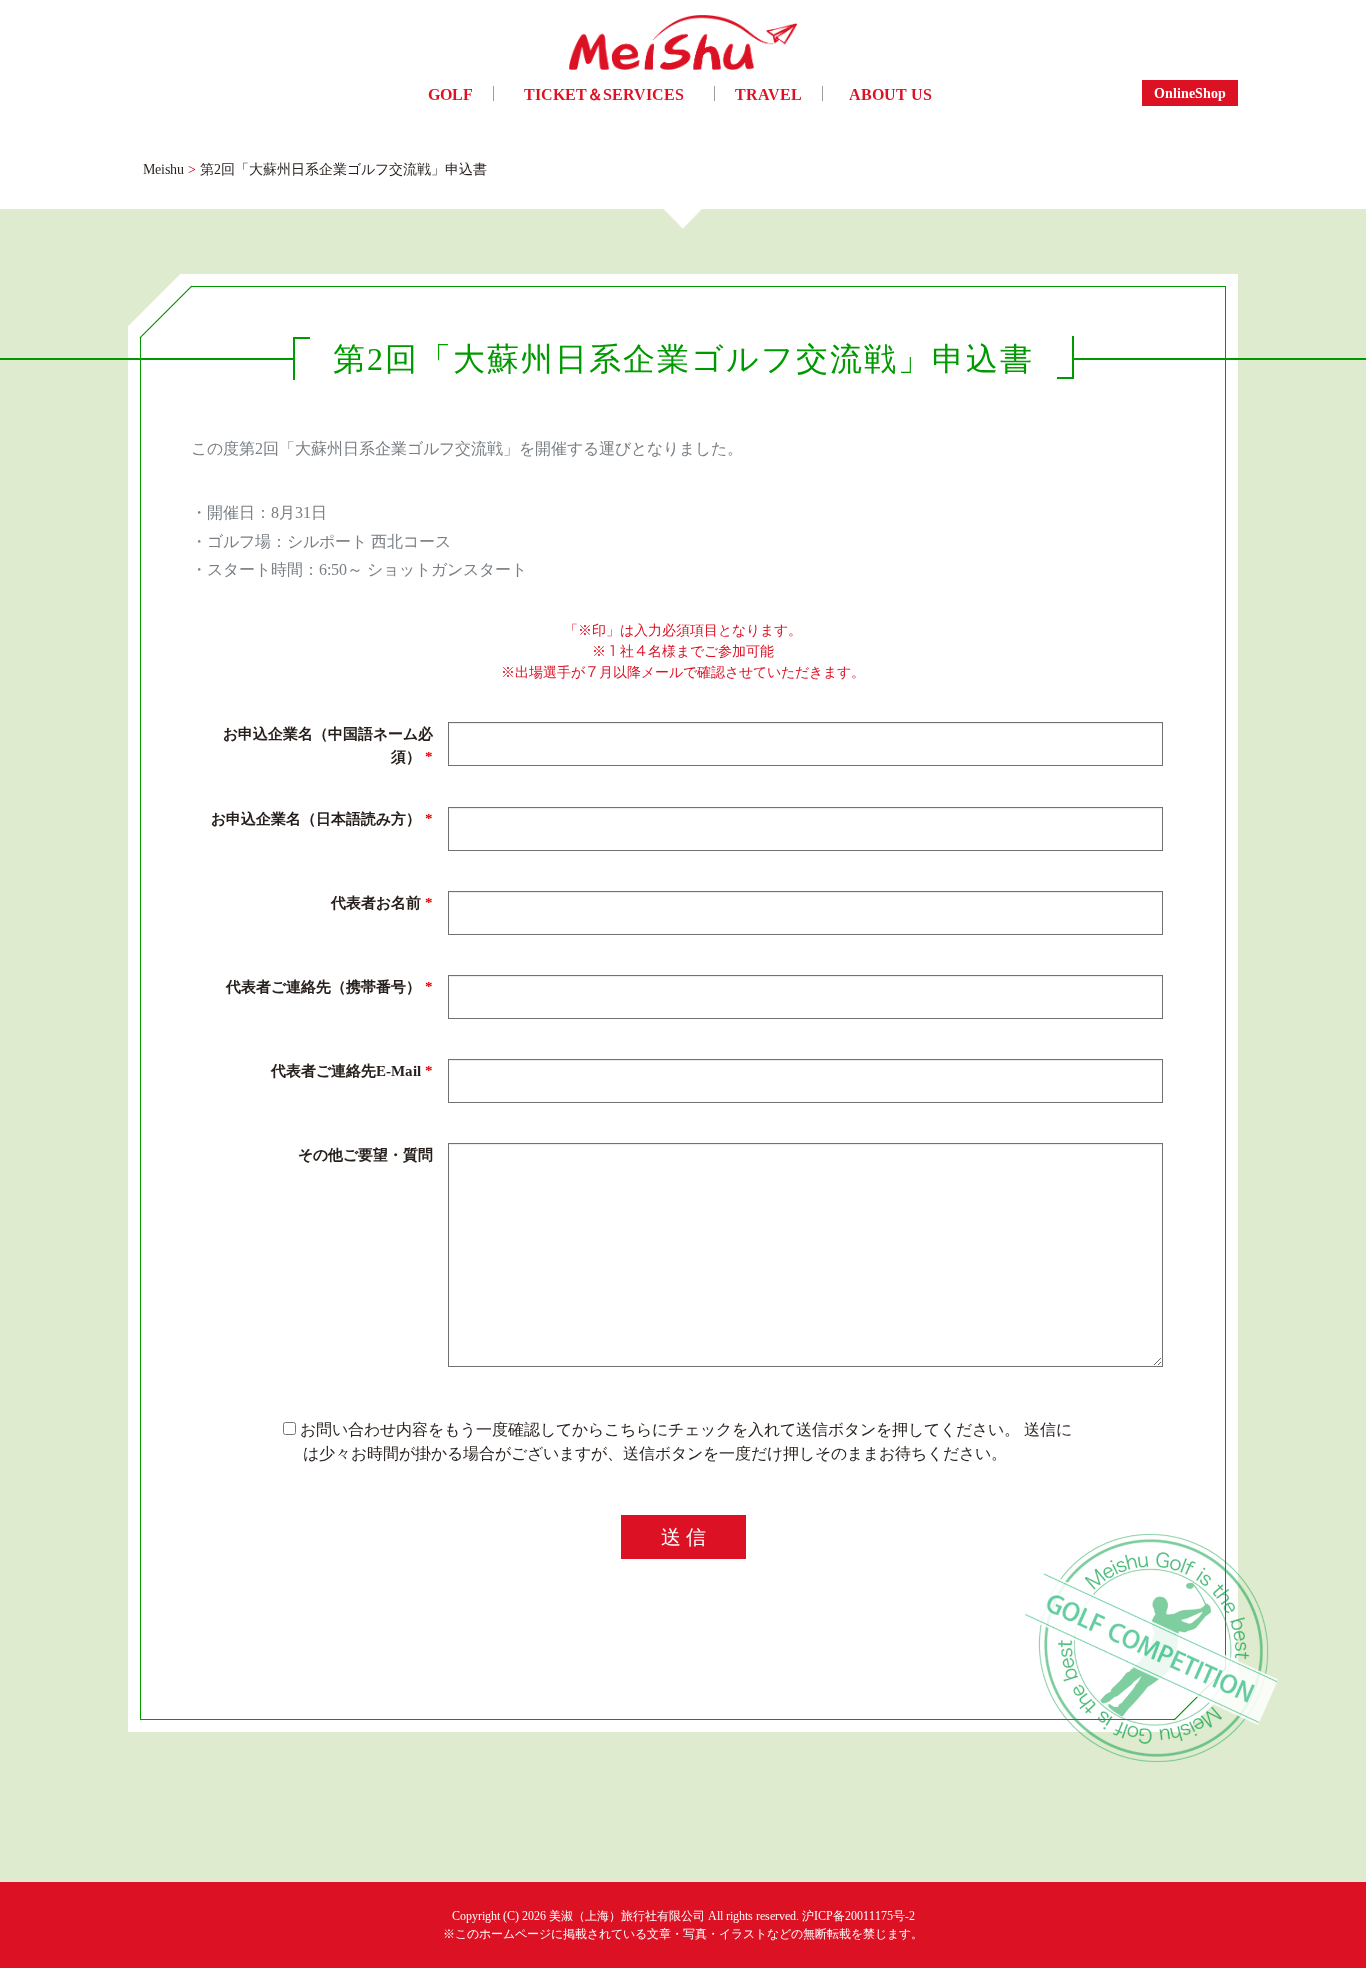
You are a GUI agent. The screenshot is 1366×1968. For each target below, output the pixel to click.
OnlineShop (1190, 92)
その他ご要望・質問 (365, 1154)
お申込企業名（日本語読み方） (322, 818)
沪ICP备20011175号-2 (858, 1915)
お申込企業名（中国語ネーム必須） (328, 744)
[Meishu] (683, 47)
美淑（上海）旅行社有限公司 (627, 1915)
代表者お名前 (382, 902)
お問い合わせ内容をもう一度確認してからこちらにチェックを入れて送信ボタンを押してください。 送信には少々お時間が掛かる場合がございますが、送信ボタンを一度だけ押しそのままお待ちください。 (684, 1441)
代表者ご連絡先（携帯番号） (329, 986)
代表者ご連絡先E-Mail (352, 1070)
